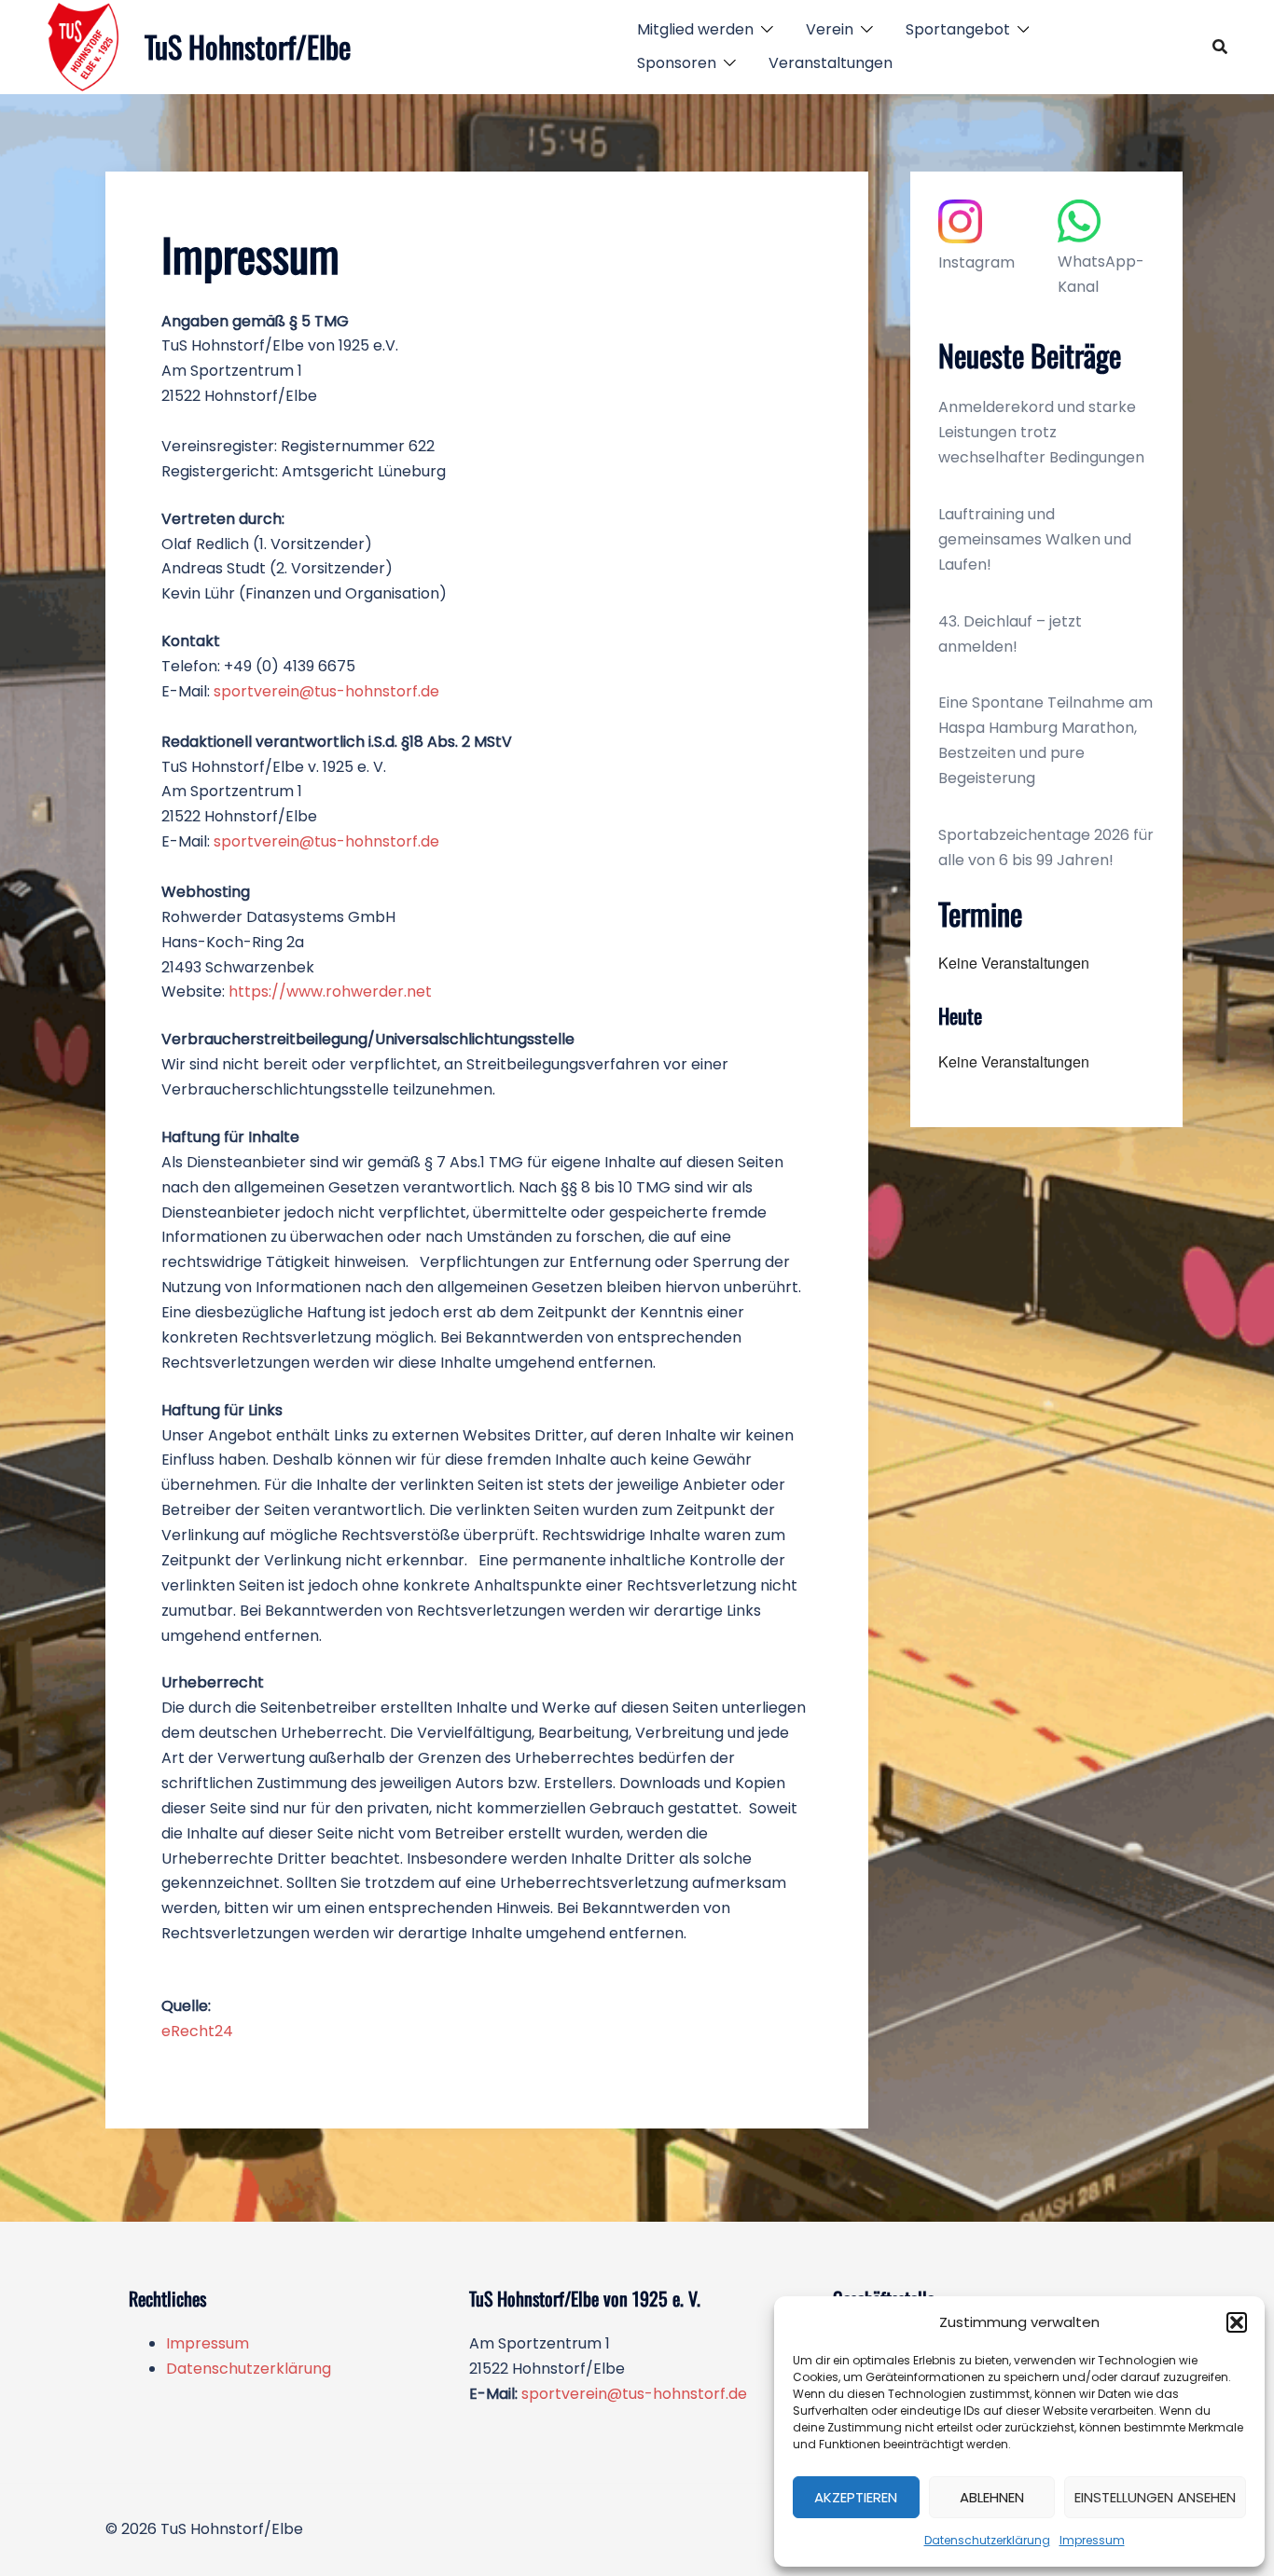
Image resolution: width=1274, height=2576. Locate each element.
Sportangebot (958, 29)
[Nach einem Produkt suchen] (1220, 47)
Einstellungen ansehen (1155, 2497)
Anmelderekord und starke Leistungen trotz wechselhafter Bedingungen (1041, 432)
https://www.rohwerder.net (330, 992)
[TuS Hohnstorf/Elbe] (84, 47)
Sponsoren (677, 63)
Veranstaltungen (831, 63)
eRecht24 (197, 2031)
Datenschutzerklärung (987, 2540)
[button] (1237, 2322)
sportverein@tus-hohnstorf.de (326, 691)
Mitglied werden (695, 29)
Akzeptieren (856, 2497)
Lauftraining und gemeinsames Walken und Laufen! (1035, 539)
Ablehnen (992, 2497)
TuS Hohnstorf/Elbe (248, 46)
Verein (830, 29)
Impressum (1092, 2540)
